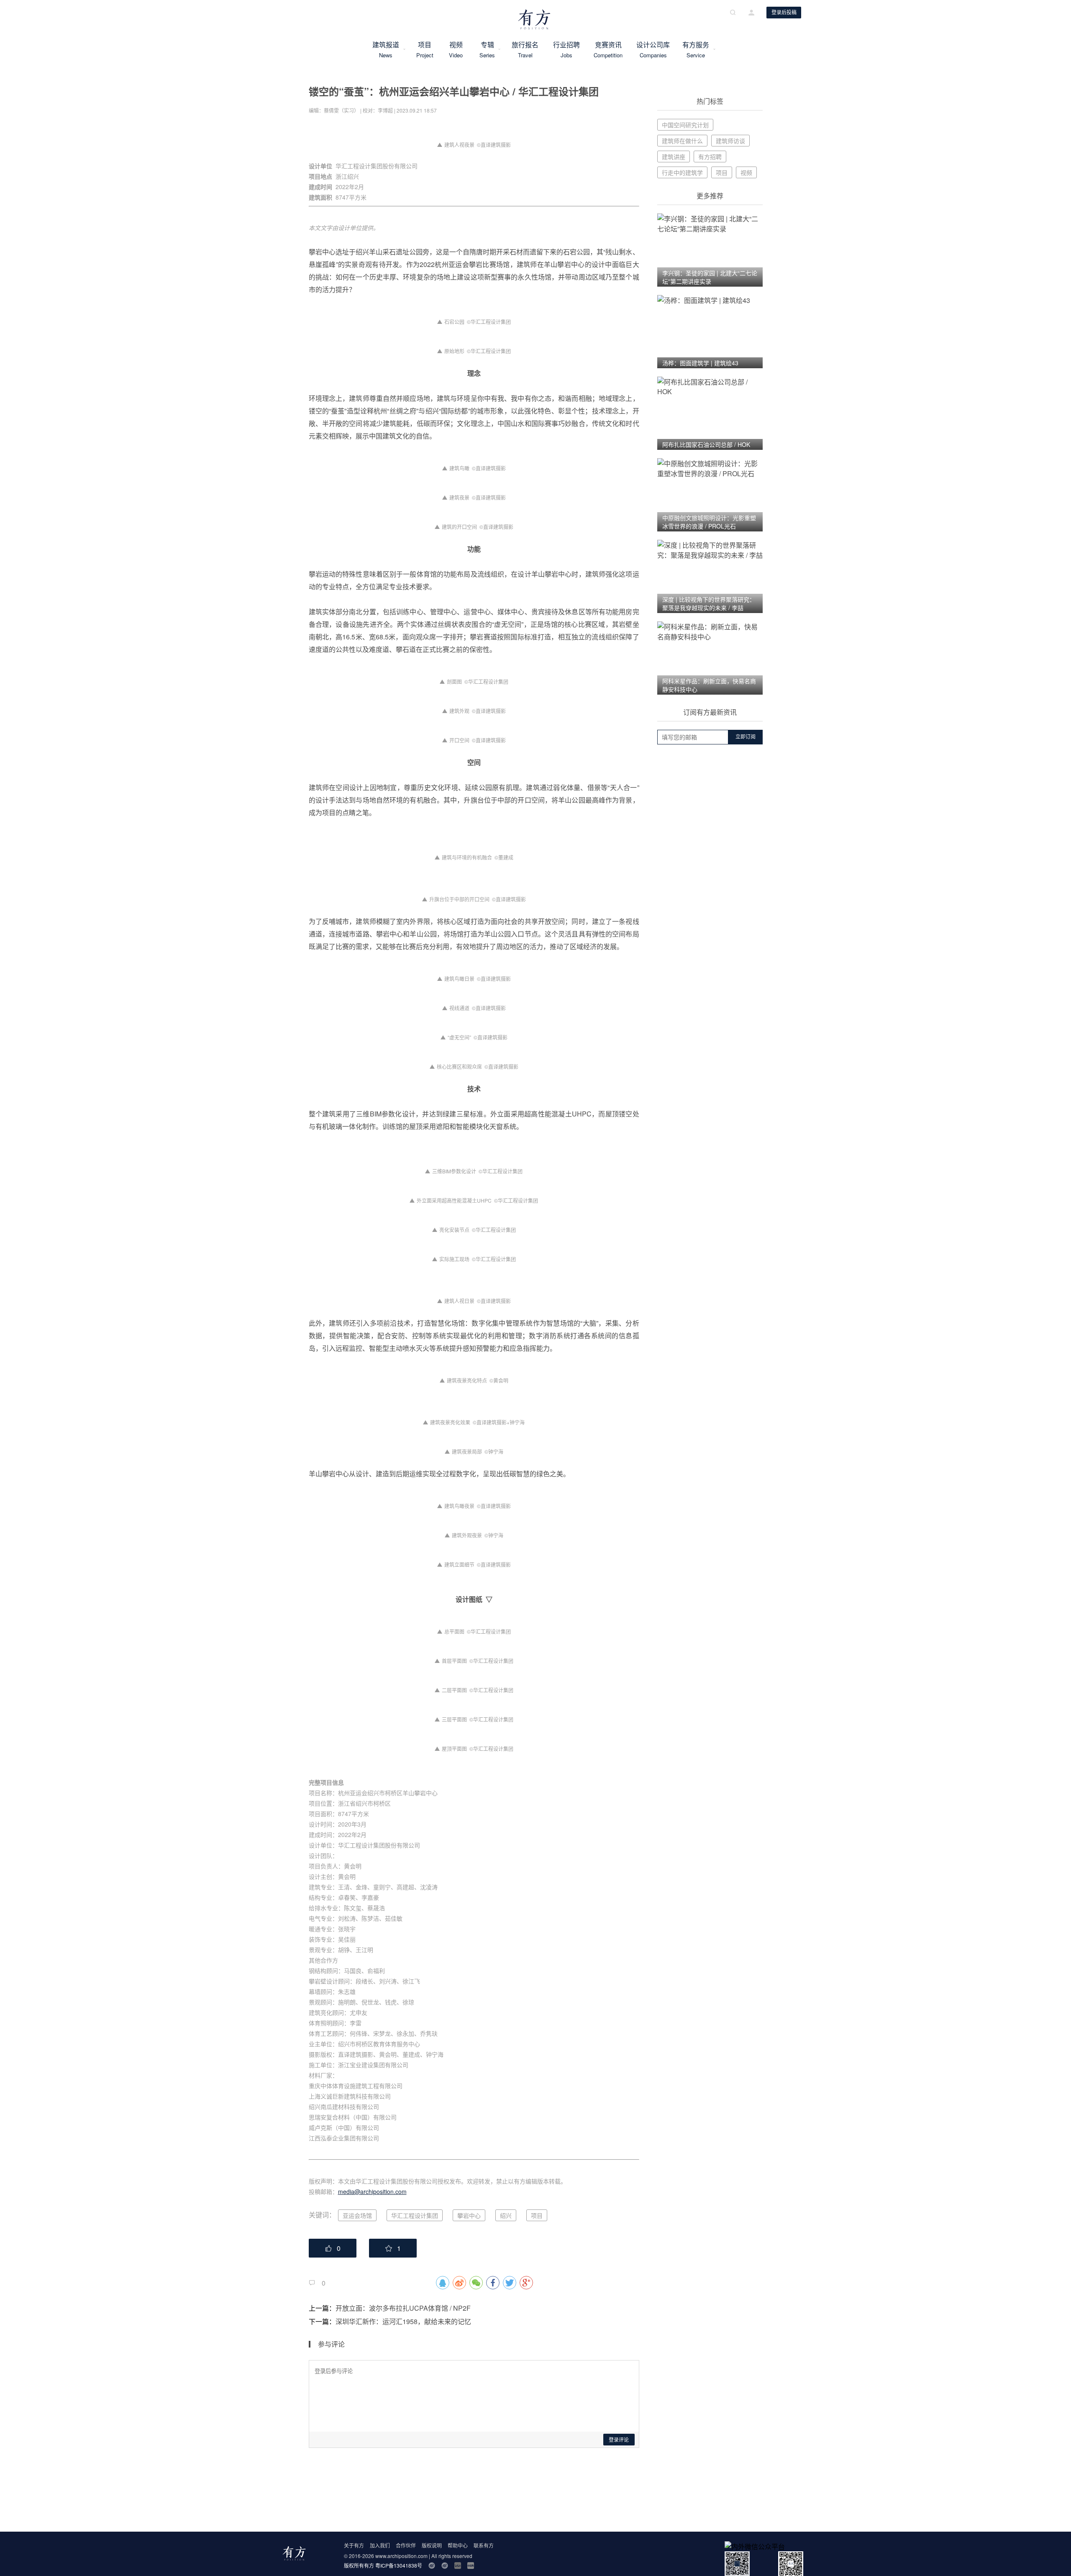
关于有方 (354, 2545)
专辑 (487, 49)
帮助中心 (458, 2545)
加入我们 (380, 2545)
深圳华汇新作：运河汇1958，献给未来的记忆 (403, 2321)
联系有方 (484, 2545)
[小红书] (471, 2566)
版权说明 (432, 2545)
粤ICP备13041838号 (399, 2565)
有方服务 (696, 49)
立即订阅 (746, 737)
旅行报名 (525, 49)
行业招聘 (566, 49)
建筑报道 (386, 49)
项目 (425, 49)
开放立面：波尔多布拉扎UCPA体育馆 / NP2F (403, 2308)
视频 (456, 49)
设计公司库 (653, 49)
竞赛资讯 (608, 49)
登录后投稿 (784, 13)
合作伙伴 (406, 2545)
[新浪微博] (432, 2566)
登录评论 (619, 2440)
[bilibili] (458, 2566)
